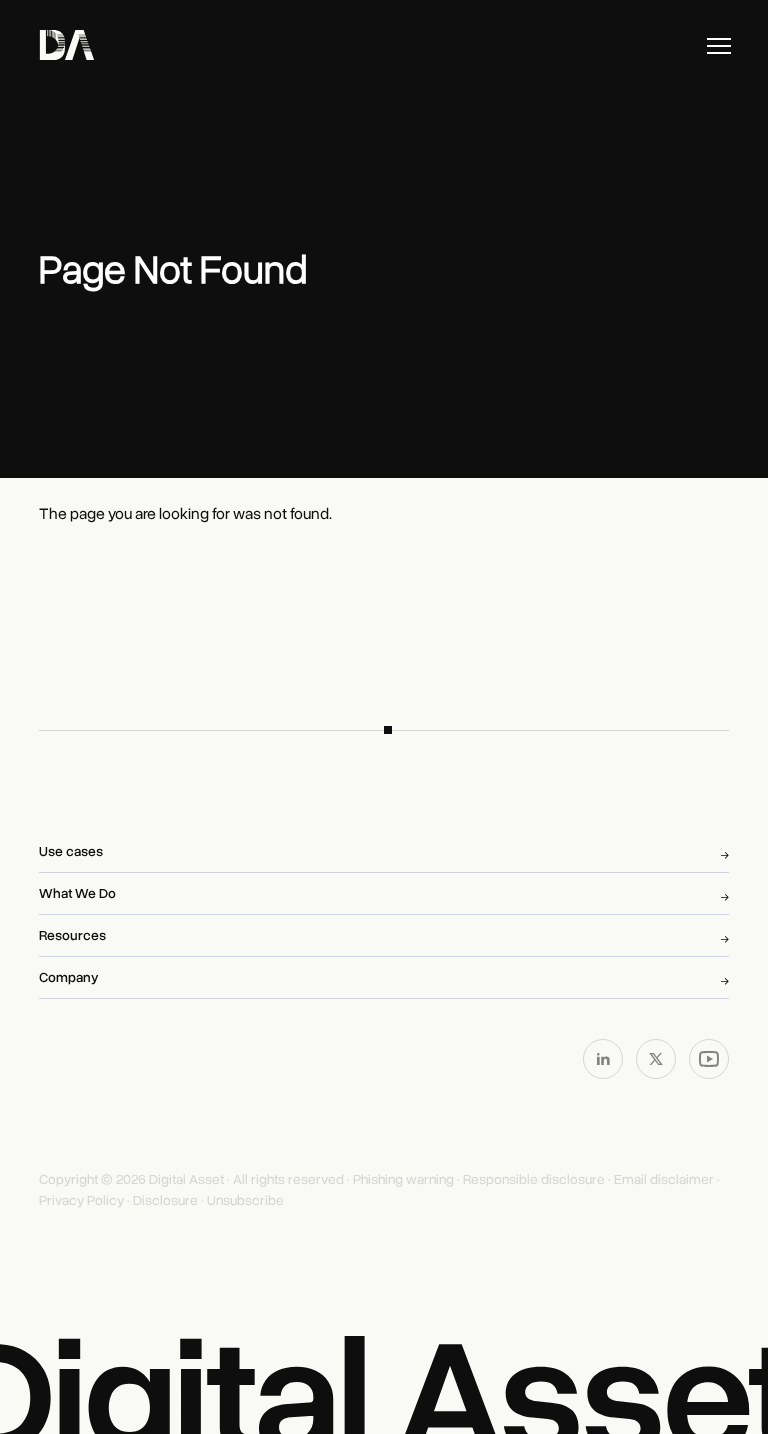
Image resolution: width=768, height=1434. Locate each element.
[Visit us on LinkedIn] (604, 1058)
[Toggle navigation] (719, 46)
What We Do (77, 893)
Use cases (71, 851)
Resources (72, 935)
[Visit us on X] (657, 1058)
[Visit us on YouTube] (709, 1058)
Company (68, 977)
